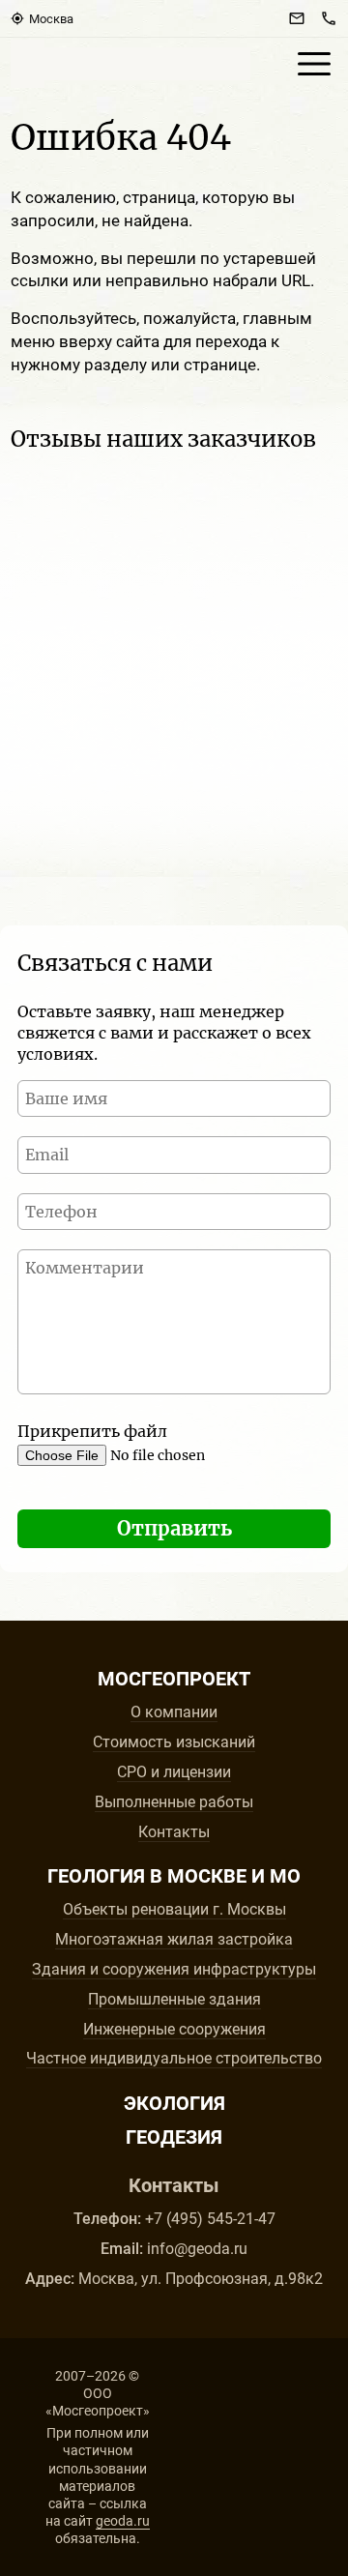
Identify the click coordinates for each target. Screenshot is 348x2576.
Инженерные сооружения (174, 2029)
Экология (174, 2103)
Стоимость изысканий (174, 1742)
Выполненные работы (174, 1802)
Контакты (174, 1832)
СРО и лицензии (174, 1772)
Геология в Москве (147, 1876)
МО (285, 1876)
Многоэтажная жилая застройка (174, 1939)
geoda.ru (123, 2521)
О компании (174, 1712)
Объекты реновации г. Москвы (174, 1909)
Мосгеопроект (130, 64)
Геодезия (174, 2137)
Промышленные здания (174, 1999)
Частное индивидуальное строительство (174, 2058)
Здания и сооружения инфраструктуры (174, 1969)
